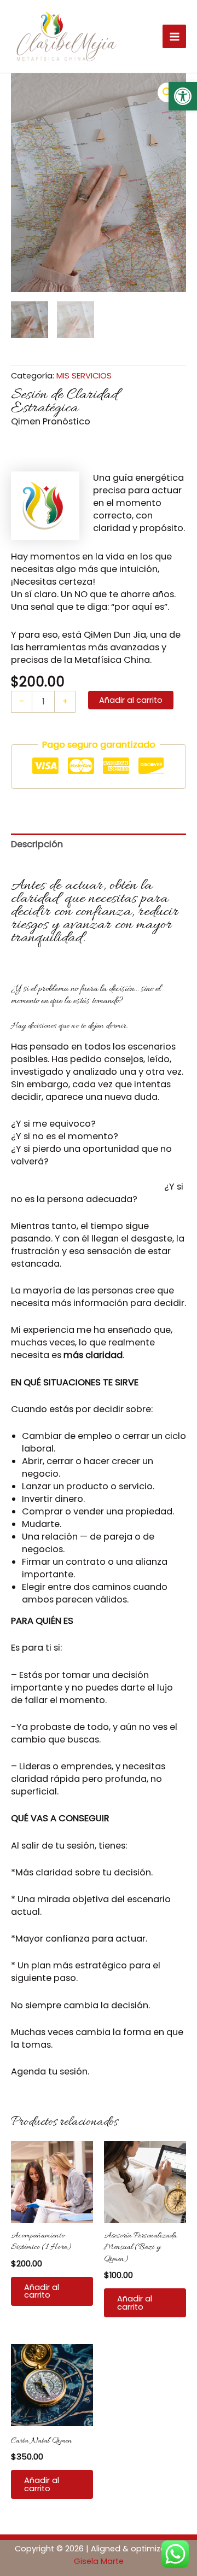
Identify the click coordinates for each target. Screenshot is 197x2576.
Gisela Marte (99, 2561)
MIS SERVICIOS (84, 375)
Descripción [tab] (37, 844)
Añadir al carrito (131, 700)
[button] (183, 96)
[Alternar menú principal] (174, 36)
